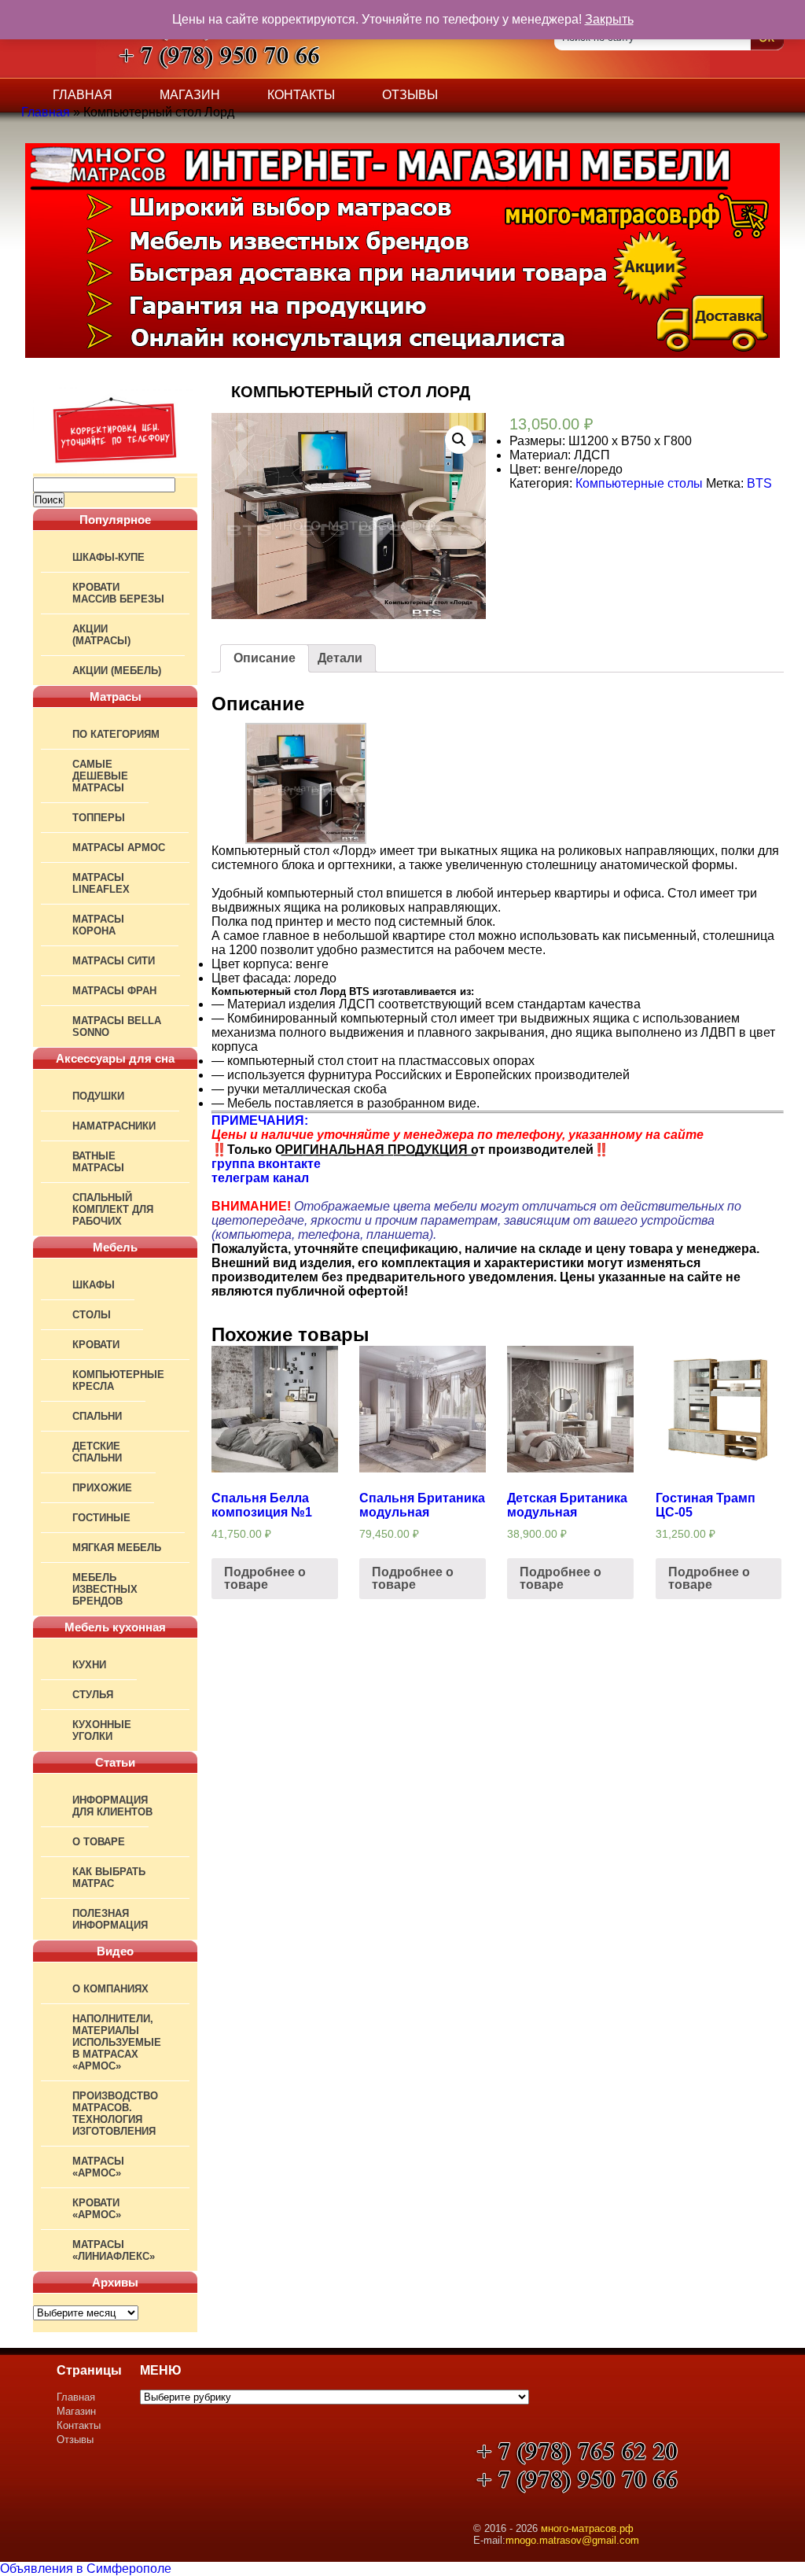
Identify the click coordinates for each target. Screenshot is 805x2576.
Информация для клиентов (112, 1806)
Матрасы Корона (98, 925)
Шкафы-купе (108, 557)
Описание (265, 658)
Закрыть (609, 19)
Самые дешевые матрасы (100, 776)
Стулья (93, 1695)
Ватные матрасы (98, 1162)
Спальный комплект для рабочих (113, 1209)
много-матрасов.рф (587, 2528)
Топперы (99, 818)
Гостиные (101, 1518)
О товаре (99, 1842)
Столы (92, 1315)
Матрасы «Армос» (98, 2167)
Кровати (96, 1345)
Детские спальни (97, 1452)
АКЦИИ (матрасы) (101, 635)
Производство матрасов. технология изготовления (115, 2113)
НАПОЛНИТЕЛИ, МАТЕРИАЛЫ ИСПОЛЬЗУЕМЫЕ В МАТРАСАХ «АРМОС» (117, 2042)
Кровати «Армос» (97, 2209)
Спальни (97, 1416)
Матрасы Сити (114, 961)
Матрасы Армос (119, 848)
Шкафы (94, 1285)
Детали (340, 658)
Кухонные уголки (102, 1730)
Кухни (89, 1665)
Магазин (190, 95)
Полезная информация (110, 1919)
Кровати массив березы (118, 593)
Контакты (301, 95)
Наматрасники (114, 1126)
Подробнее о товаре (265, 1578)
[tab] (265, 658)
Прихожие (102, 1488)
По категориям (116, 734)
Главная (83, 95)
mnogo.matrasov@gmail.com (572, 2540)
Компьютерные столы (639, 483)
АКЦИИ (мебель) (117, 671)
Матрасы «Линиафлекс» (114, 2250)
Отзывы (410, 95)
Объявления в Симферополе (86, 2569)
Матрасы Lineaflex (101, 883)
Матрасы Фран (114, 991)
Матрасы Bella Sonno (117, 1026)
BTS (759, 483)
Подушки (98, 1096)
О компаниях (110, 1989)
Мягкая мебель (117, 1548)
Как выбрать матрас (109, 1878)
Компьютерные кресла (118, 1380)
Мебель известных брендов (105, 1589)
